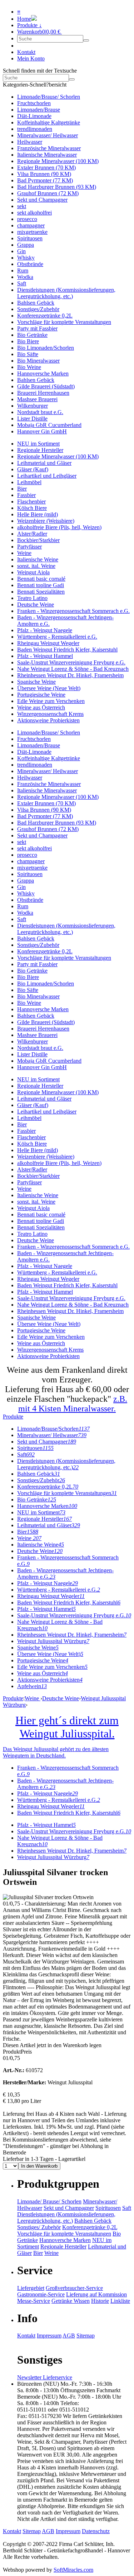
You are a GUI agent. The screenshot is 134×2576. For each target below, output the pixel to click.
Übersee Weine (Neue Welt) (49, 688)
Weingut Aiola (33, 572)
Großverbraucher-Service (74, 2288)
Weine (24, 553)
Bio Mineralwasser (38, 361)
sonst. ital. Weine (36, 566)
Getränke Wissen (71, 2301)
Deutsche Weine (36, 604)
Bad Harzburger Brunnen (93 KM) (57, 187)
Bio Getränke (32, 335)
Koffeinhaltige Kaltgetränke (49, 122)
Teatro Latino (32, 598)
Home (24, 19)
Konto (31, 58)
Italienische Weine (38, 559)
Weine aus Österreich (41, 707)
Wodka (25, 277)
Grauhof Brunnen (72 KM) (48, 193)
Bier (22, 489)
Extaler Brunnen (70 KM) (46, 168)
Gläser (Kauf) (33, 469)
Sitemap (86, 2336)
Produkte (13, 1417)
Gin (21, 251)
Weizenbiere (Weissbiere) (46, 521)
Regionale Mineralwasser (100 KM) (58, 161)
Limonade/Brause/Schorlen (53, 1429)
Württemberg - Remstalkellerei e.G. (57, 637)
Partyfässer (29, 547)
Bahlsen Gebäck (36, 303)
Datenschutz (96, 2531)
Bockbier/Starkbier (38, 540)
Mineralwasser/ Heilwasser (48, 135)
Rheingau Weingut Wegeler (48, 643)
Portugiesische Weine (41, 695)
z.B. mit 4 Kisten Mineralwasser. (73, 1404)
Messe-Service (34, 2301)
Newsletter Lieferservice (45, 2377)
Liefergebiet (31, 2288)
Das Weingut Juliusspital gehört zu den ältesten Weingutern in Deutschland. (56, 1752)
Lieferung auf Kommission (96, 2294)
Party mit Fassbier (37, 328)
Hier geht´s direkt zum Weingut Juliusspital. (67, 1727)
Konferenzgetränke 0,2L (45, 316)
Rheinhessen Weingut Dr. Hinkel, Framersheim (70, 675)
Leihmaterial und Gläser (44, 463)
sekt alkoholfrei (34, 213)
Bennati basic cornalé (41, 579)
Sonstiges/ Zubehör (39, 2227)
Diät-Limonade (34, 116)
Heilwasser (30, 142)
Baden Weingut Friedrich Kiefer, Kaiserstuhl (67, 650)
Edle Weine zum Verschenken (51, 701)
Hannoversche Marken (43, 373)
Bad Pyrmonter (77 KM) (45, 180)
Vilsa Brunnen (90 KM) (44, 174)
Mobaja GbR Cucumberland (49, 425)
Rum (23, 271)
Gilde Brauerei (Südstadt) (46, 386)
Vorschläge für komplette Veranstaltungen (64, 322)
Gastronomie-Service (41, 2294)
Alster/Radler (32, 534)
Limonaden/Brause (39, 110)
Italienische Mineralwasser (47, 155)
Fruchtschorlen (34, 103)
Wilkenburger (33, 406)
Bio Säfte (28, 354)
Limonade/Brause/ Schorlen (49, 97)
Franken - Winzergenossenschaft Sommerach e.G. (73, 611)
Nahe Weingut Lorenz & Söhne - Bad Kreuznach (73, 669)
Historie (100, 2301)
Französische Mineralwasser (49, 148)
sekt (22, 206)
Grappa (26, 245)
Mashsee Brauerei (37, 399)
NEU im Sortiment (38, 444)
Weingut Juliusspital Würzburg (53, 1641)
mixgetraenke (32, 232)
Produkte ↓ (29, 25)
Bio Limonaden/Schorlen (46, 348)
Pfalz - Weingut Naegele (45, 630)
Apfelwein (32, 1686)
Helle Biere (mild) (38, 514)
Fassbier (26, 495)
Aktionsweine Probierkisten (48, 720)
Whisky (26, 258)
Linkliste (120, 2301)
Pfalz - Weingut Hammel (45, 656)
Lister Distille (32, 419)
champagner (31, 225)
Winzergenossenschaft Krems (50, 714)
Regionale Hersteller (40, 450)
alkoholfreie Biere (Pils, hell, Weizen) (59, 527)
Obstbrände (30, 264)
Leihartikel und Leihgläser (47, 476)
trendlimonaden (35, 129)
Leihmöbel (29, 482)
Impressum (49, 2336)
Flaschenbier (31, 502)
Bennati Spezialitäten (41, 592)
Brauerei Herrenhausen (43, 393)
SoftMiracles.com (73, 2570)
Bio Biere (28, 341)
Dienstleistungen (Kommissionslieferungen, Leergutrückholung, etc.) (66, 293)
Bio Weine (29, 367)
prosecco (27, 219)
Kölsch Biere (32, 508)
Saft (22, 283)
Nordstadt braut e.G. (40, 412)
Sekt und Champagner (42, 200)
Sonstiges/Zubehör (38, 309)
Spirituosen (30, 238)
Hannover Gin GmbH (42, 431)
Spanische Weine (36, 682)
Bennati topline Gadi (41, 585)
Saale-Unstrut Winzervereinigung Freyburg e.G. (71, 662)
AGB (69, 2336)
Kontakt (26, 52)
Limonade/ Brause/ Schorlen (49, 2201)
